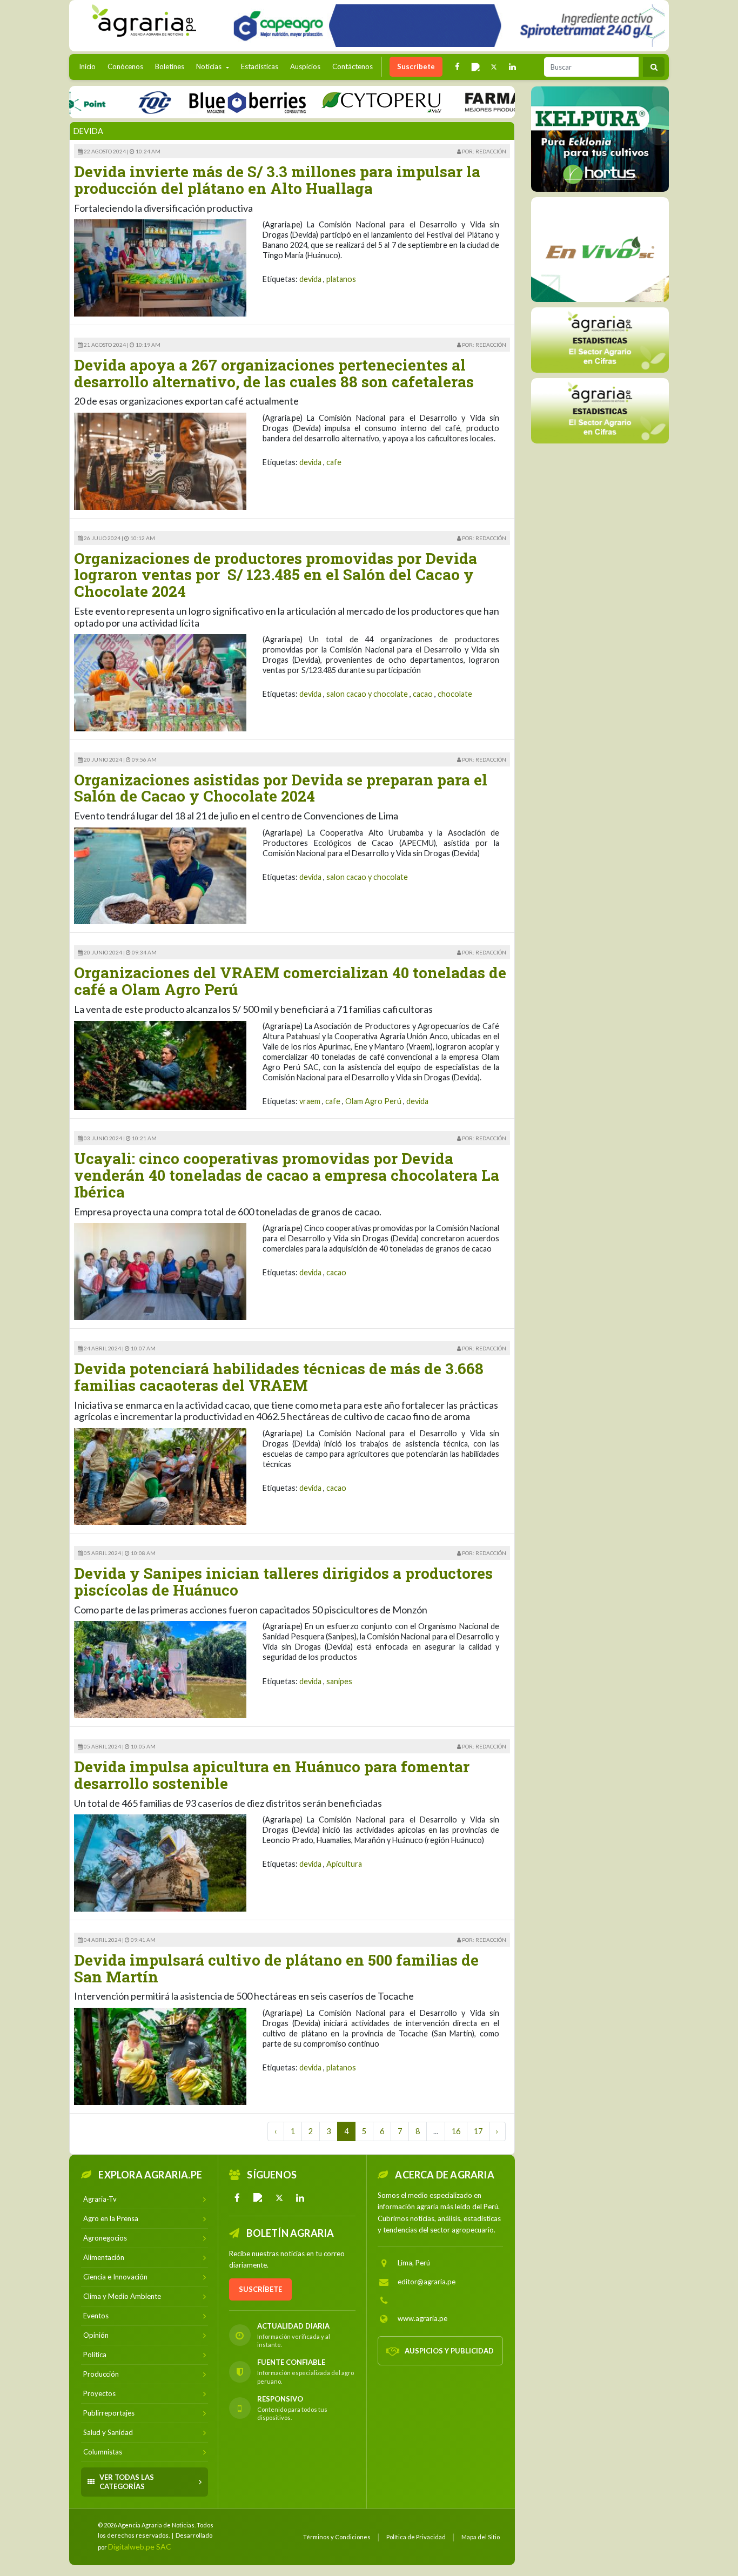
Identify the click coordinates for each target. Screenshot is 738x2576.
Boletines (170, 66)
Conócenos (125, 66)
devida (310, 279)
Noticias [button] (210, 66)
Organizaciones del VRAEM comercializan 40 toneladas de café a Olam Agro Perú (290, 981)
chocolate (455, 694)
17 (478, 2131)
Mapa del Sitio (481, 2537)
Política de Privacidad (416, 2537)
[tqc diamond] (600, 139)
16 (456, 2131)
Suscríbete (416, 66)
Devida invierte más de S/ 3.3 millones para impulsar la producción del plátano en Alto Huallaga (277, 180)
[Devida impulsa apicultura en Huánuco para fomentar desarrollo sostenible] (160, 1862)
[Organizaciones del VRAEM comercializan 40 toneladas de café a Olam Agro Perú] (160, 1064)
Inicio (90, 66)
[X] (279, 2198)
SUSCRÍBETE (260, 2289)
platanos (341, 279)
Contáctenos (353, 66)
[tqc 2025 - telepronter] (109, 102)
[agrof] (600, 339)
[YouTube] (258, 2198)
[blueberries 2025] (202, 102)
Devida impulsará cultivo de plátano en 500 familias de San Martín (276, 1968)
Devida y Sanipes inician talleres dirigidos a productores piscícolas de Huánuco (283, 1582)
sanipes (339, 1681)
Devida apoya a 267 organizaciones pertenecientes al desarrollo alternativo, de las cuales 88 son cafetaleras (274, 373)
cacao (423, 694)
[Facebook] (237, 2198)
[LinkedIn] (300, 2198)
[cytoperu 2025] (336, 102)
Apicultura (344, 1864)
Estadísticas (260, 66)
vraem (310, 1101)
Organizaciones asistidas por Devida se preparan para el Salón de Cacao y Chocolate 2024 (281, 788)
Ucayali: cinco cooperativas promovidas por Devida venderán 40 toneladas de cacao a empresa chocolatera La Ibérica (287, 1175)
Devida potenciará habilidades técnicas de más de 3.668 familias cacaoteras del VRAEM (279, 1377)
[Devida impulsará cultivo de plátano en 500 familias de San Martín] (160, 2055)
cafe (334, 462)
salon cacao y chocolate (367, 694)
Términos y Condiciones (337, 2537)
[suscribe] (600, 410)
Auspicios (305, 66)
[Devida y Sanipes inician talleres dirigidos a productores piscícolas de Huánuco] (160, 1669)
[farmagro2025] (490, 102)
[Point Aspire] (445, 26)
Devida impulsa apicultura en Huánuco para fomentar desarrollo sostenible (272, 1775)
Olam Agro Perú (373, 1101)
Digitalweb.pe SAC (140, 2547)
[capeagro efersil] (600, 249)
